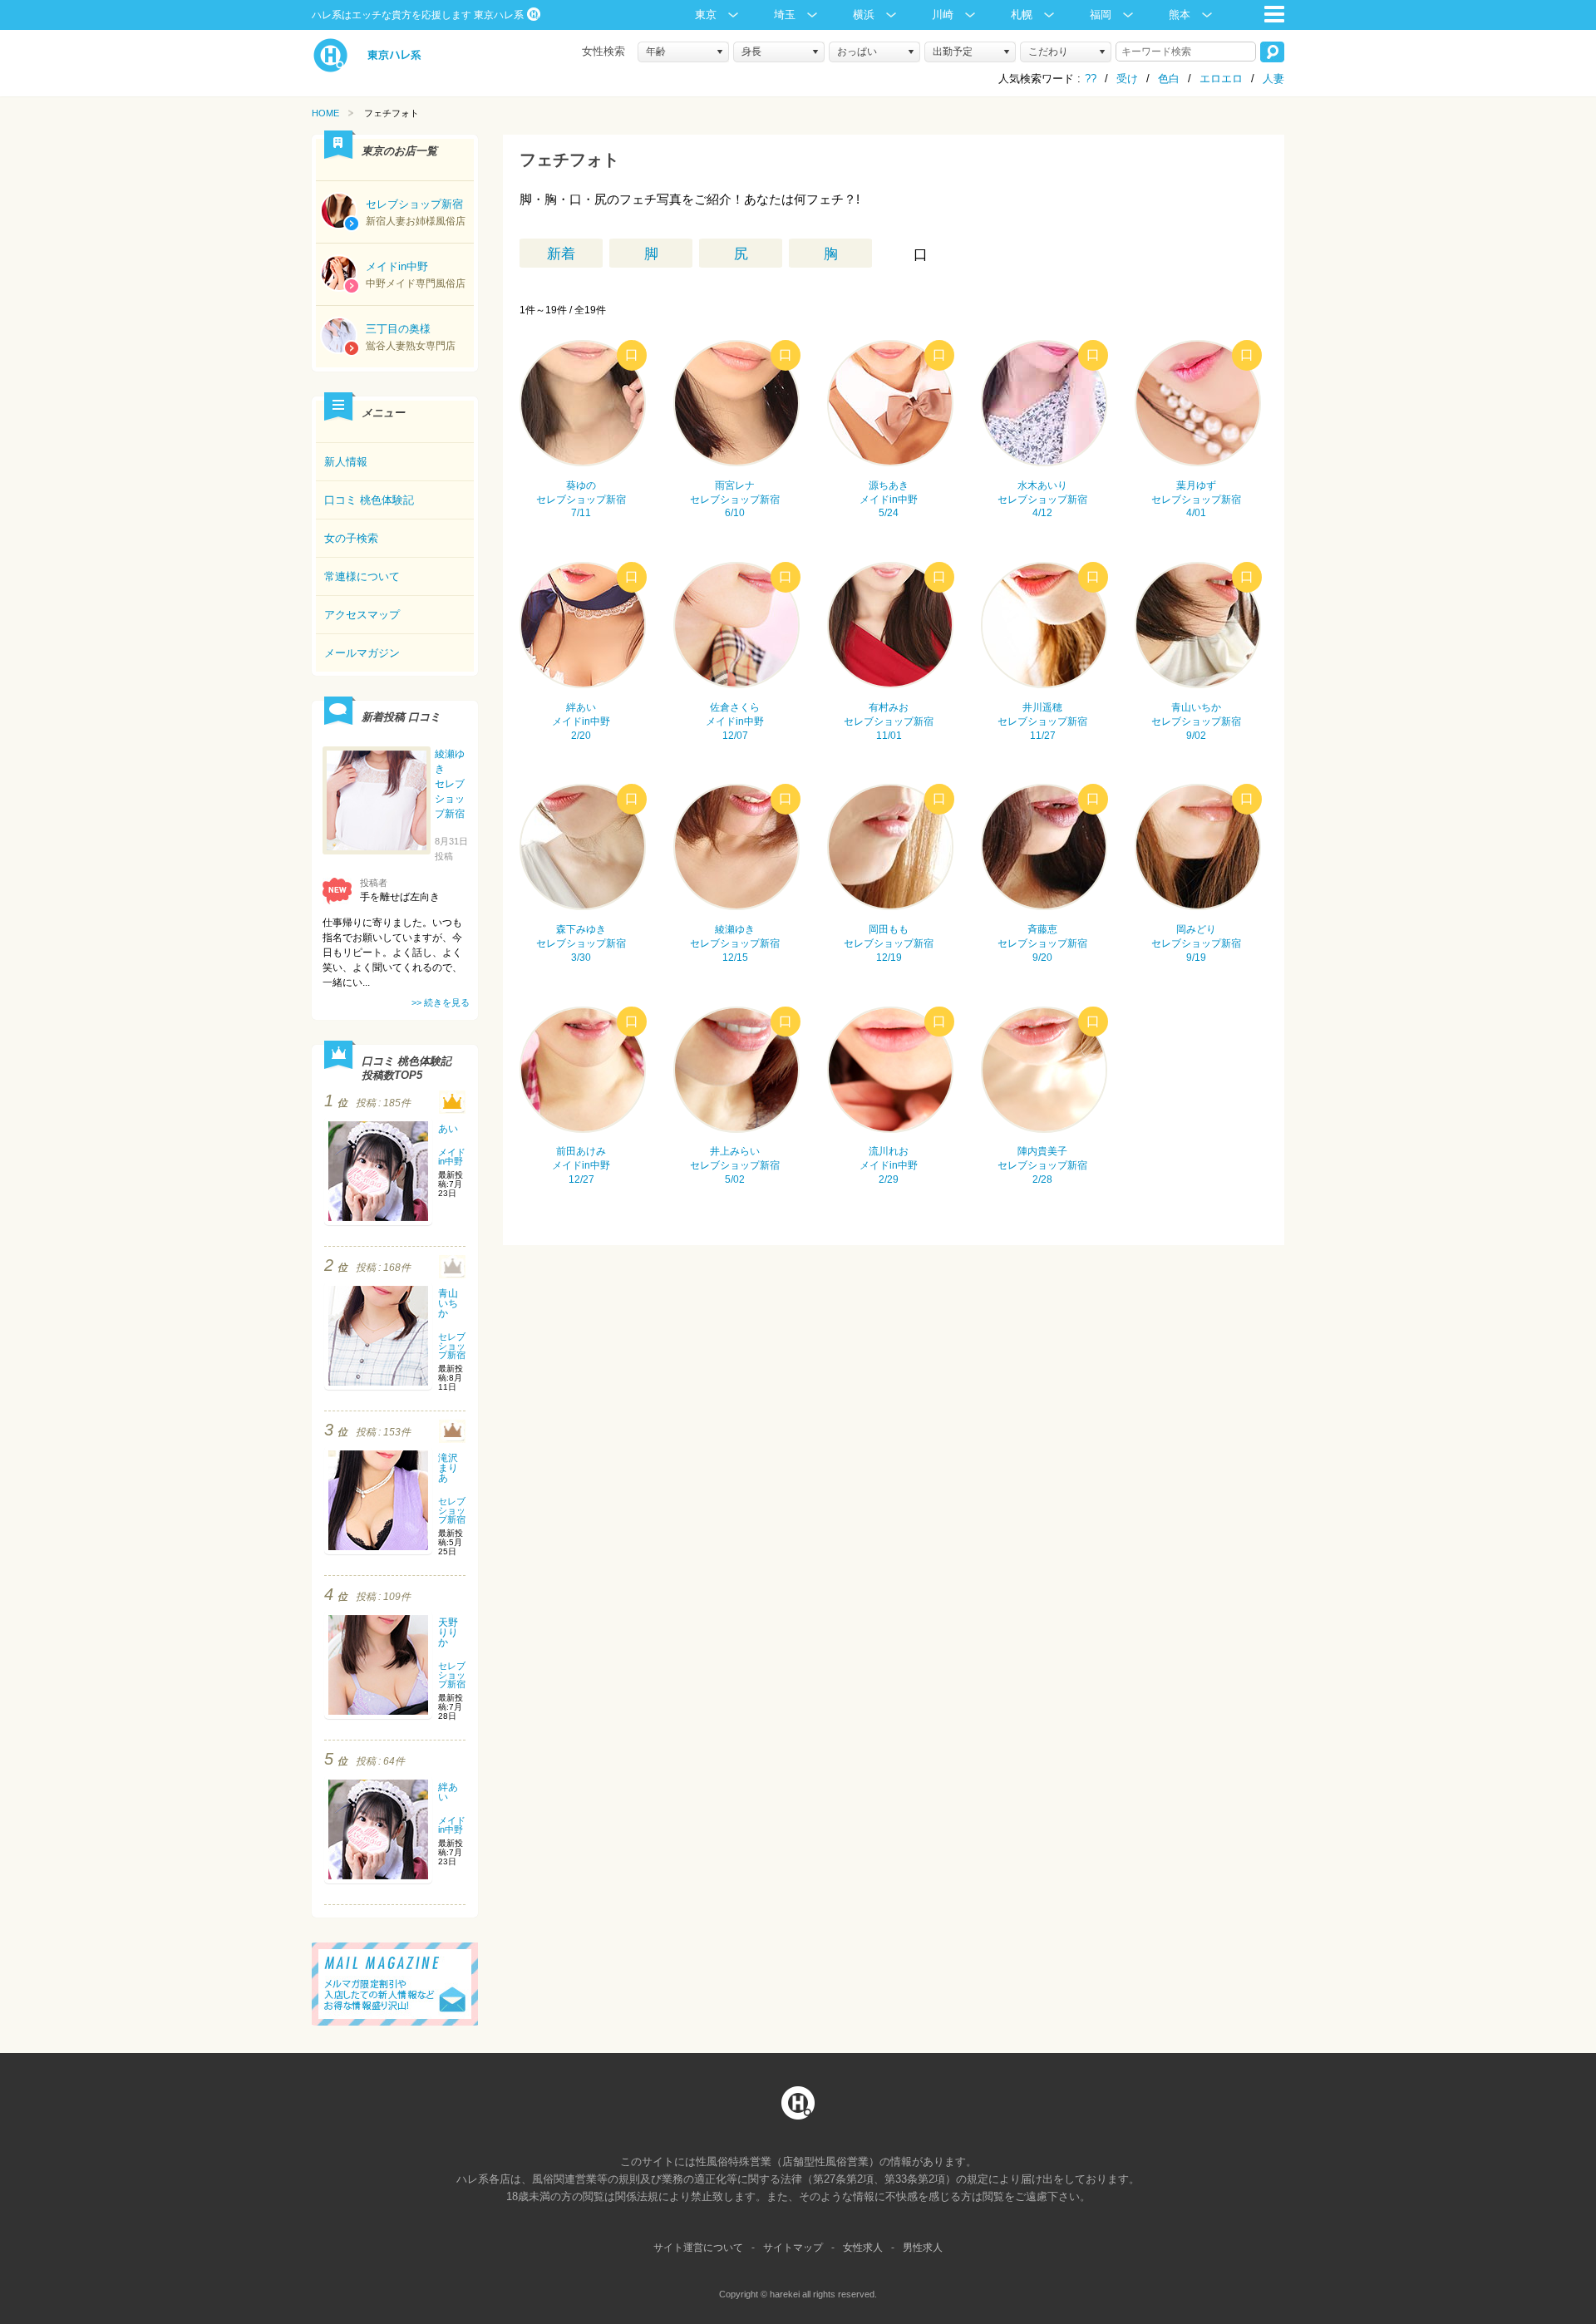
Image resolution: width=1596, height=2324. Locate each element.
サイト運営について (698, 2248)
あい (448, 1129)
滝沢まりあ (448, 1468)
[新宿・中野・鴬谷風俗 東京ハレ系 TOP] (368, 69)
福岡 (1101, 15)
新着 (561, 254)
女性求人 (863, 2248)
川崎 (943, 15)
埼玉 (785, 15)
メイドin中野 (452, 1157)
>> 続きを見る (441, 1002)
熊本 (1180, 15)
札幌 (1022, 15)
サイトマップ (793, 2248)
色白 (1169, 79)
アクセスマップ (362, 615)
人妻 (1273, 79)
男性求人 (923, 2248)
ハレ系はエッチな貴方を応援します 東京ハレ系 (418, 15)
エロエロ (1221, 79)
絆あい (448, 1792)
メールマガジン (362, 653)
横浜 (864, 15)
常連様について (362, 576)
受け (1127, 79)
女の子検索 (351, 538)
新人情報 (346, 462)
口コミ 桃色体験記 (369, 500)
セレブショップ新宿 (452, 1346)
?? (1091, 79)
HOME (325, 113)
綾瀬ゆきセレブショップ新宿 (450, 784)
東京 (706, 15)
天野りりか (448, 1632)
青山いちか (448, 1303)
